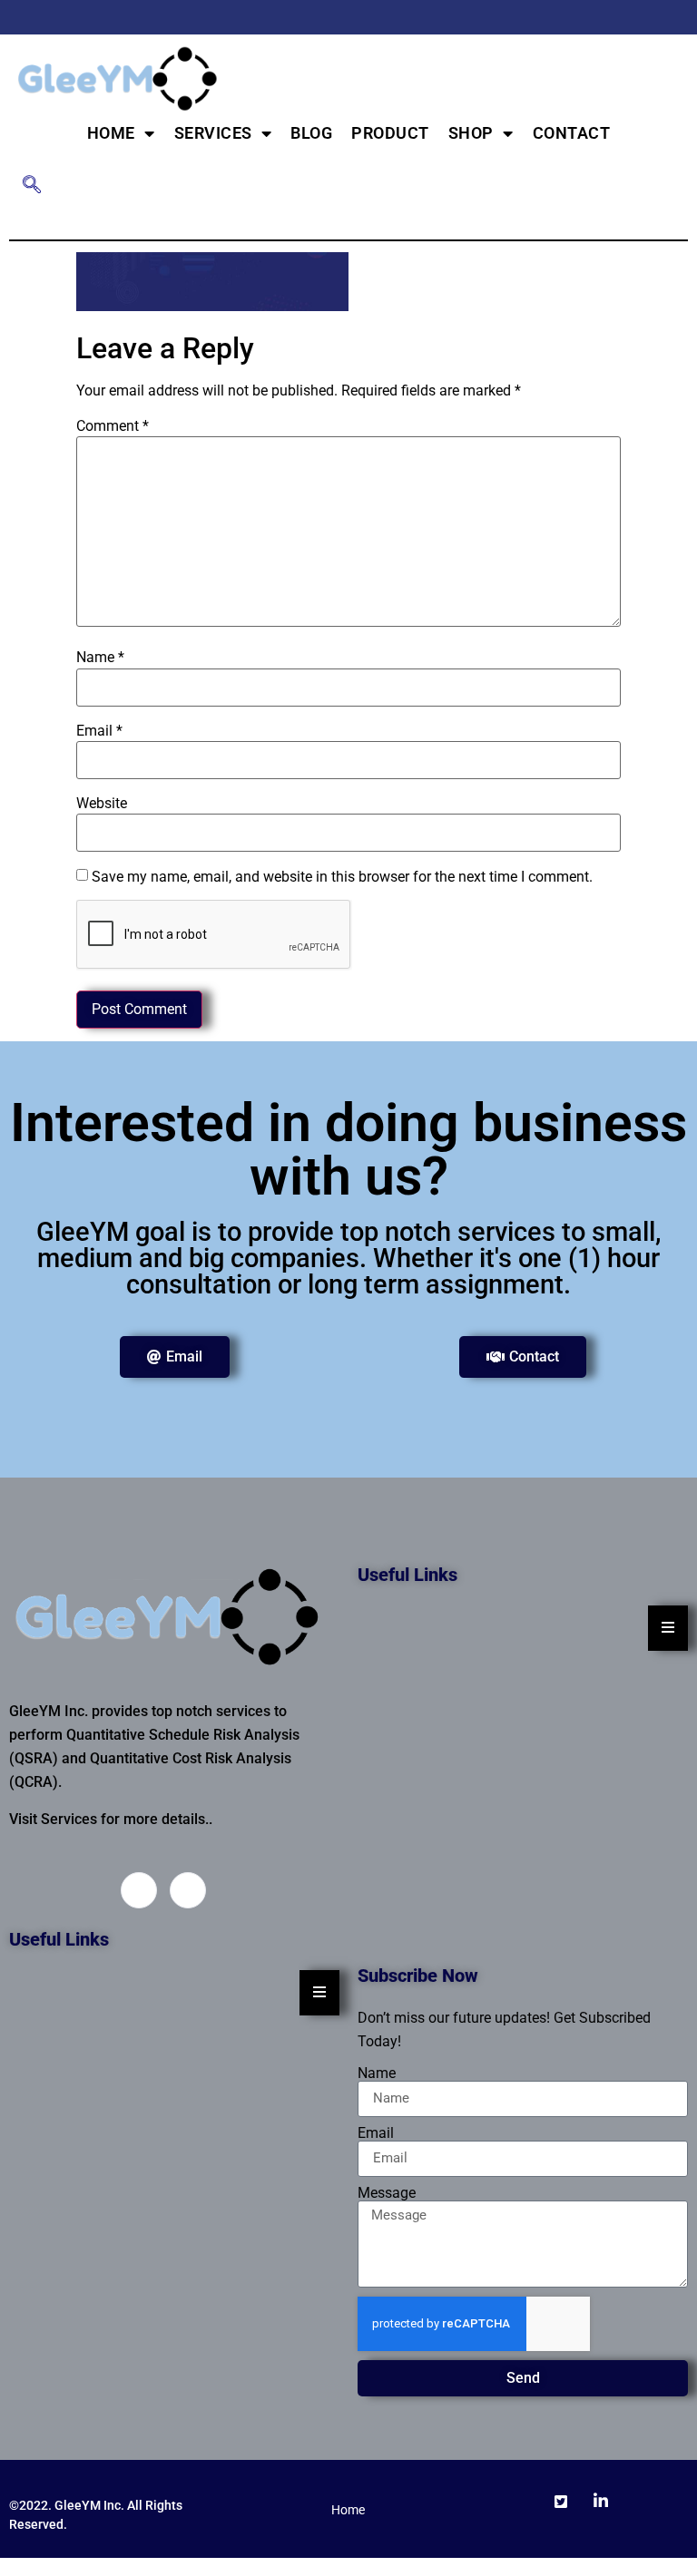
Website (102, 804)
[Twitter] (648, 17)
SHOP (471, 133)
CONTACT (572, 133)
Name (100, 658)
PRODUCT (390, 133)
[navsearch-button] (32, 186)
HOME (111, 133)
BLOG (311, 133)
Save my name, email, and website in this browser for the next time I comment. (342, 877)
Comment (113, 426)
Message (387, 2193)
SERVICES (213, 133)
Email (99, 731)
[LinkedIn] (679, 17)
